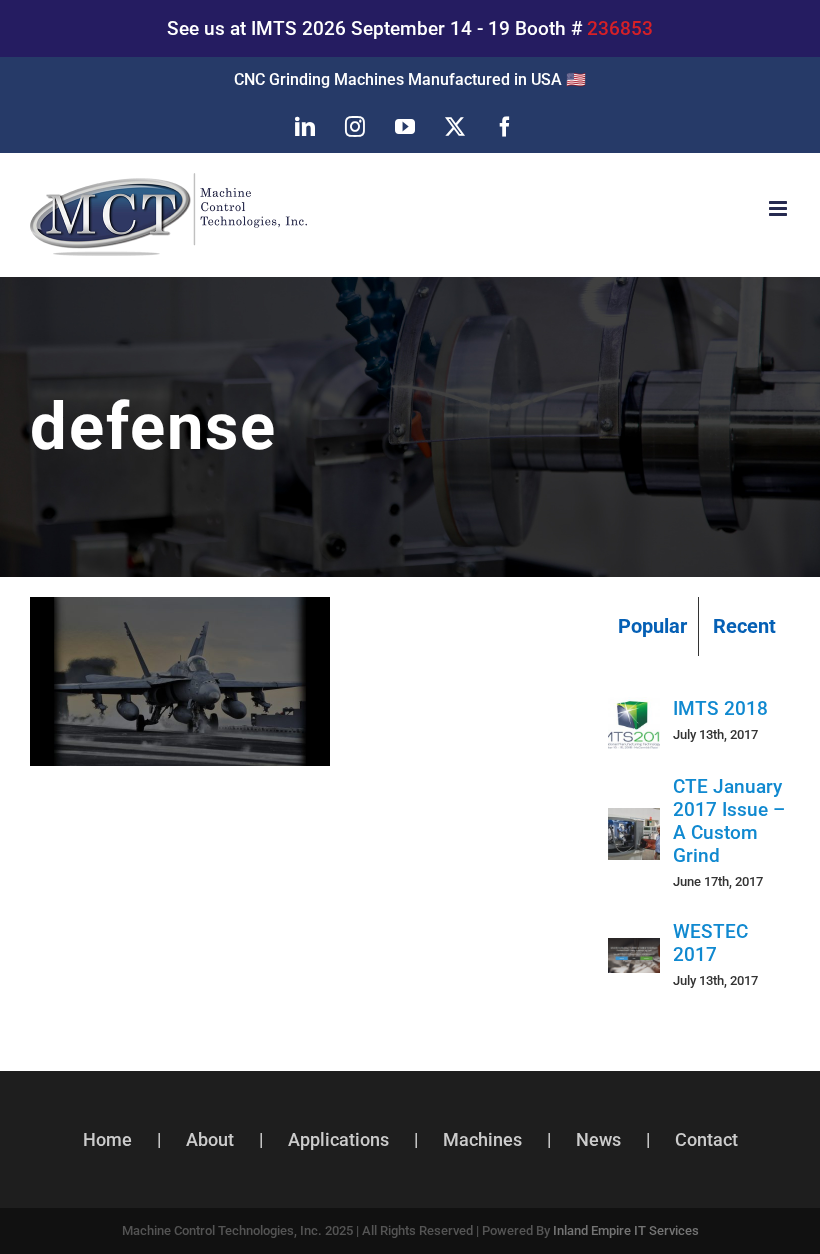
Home (107, 1139)
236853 (620, 28)
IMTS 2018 (720, 708)
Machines (482, 1139)
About (210, 1139)
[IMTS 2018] (634, 715)
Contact (706, 1139)
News (598, 1139)
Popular (652, 626)
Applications (338, 1139)
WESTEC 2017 (710, 943)
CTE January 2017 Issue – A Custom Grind (729, 821)
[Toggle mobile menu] (779, 208)
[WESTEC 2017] (634, 956)
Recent (744, 626)
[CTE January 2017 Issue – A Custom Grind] (634, 826)
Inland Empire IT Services (626, 1230)
